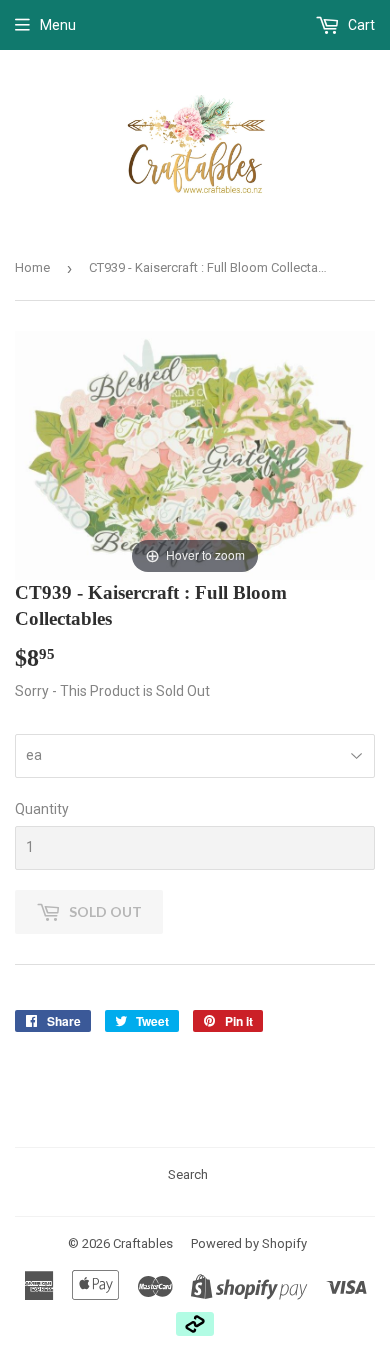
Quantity (42, 809)
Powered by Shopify (249, 1243)
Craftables (143, 1243)
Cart (360, 25)
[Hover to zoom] (195, 454)
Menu (58, 25)
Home (32, 267)
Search (188, 1174)
